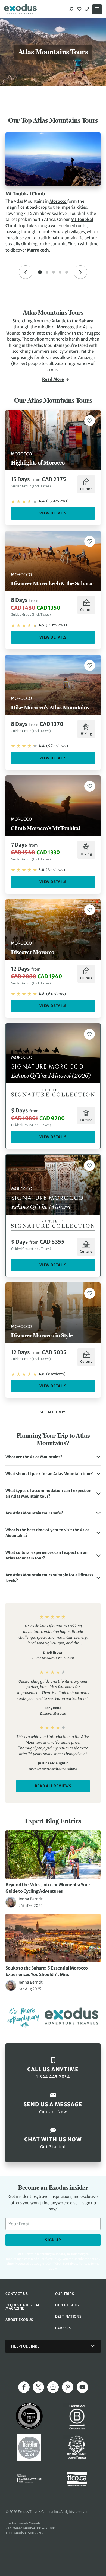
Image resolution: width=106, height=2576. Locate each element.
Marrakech (38, 250)
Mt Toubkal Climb (25, 194)
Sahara (86, 321)
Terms (95, 2264)
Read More (53, 379)
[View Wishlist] (80, 9)
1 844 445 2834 (88, 9)
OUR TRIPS (65, 2294)
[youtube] (82, 2387)
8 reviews (56, 1374)
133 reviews (57, 501)
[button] (53, 1457)
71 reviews (56, 625)
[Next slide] (80, 272)
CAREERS (63, 2328)
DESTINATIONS (68, 2316)
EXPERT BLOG (67, 2305)
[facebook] (24, 2387)
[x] (38, 2387)
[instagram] (53, 2387)
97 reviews (57, 746)
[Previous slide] (26, 272)
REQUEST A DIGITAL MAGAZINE (23, 2307)
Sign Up (53, 2240)
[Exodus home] (20, 9)
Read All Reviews (53, 1786)
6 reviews (56, 994)
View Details (53, 513)
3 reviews (55, 870)
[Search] (71, 9)
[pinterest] (68, 2387)
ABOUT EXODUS (19, 2320)
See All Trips (53, 1412)
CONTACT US (17, 2294)
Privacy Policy (78, 2264)
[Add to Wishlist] (90, 421)
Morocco (58, 201)
